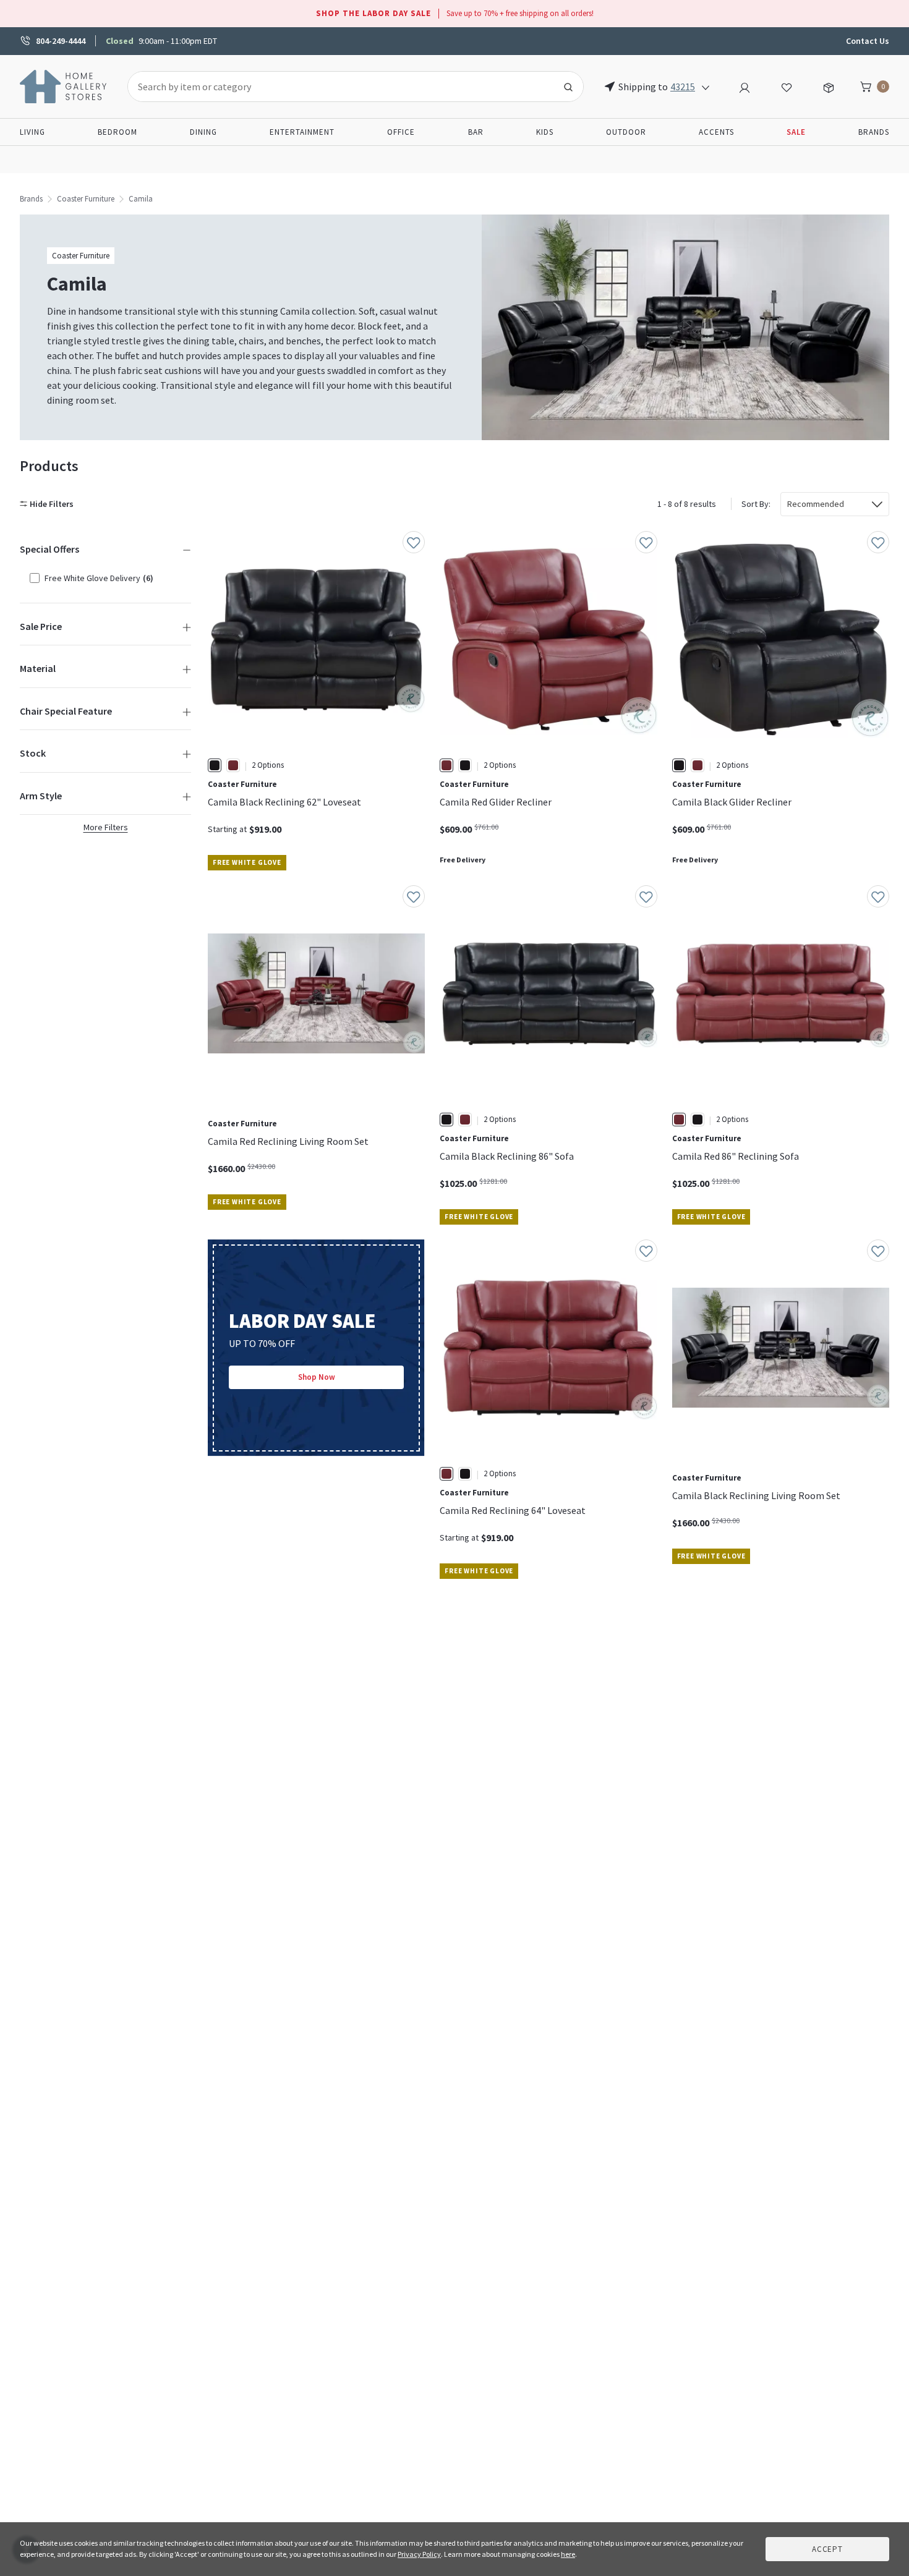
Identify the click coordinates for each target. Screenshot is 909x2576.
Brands (874, 132)
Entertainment (302, 132)
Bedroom (117, 132)
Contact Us (868, 41)
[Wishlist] (787, 86)
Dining (203, 132)
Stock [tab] (33, 753)
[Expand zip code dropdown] (706, 87)
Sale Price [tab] (41, 626)
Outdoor (626, 132)
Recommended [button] (816, 504)
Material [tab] (38, 668)
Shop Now (317, 1377)
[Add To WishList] (414, 542)
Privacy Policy (419, 2554)
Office (401, 132)
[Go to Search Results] (568, 87)
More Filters (106, 827)
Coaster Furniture (86, 199)
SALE (796, 132)
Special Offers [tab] (49, 549)
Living (32, 132)
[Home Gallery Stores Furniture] (64, 85)
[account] (745, 86)
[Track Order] (829, 86)
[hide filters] (49, 504)
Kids (545, 132)
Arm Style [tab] (41, 796)
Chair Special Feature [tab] (66, 711)
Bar (476, 132)
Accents (716, 132)
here (568, 2554)
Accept (827, 2549)
